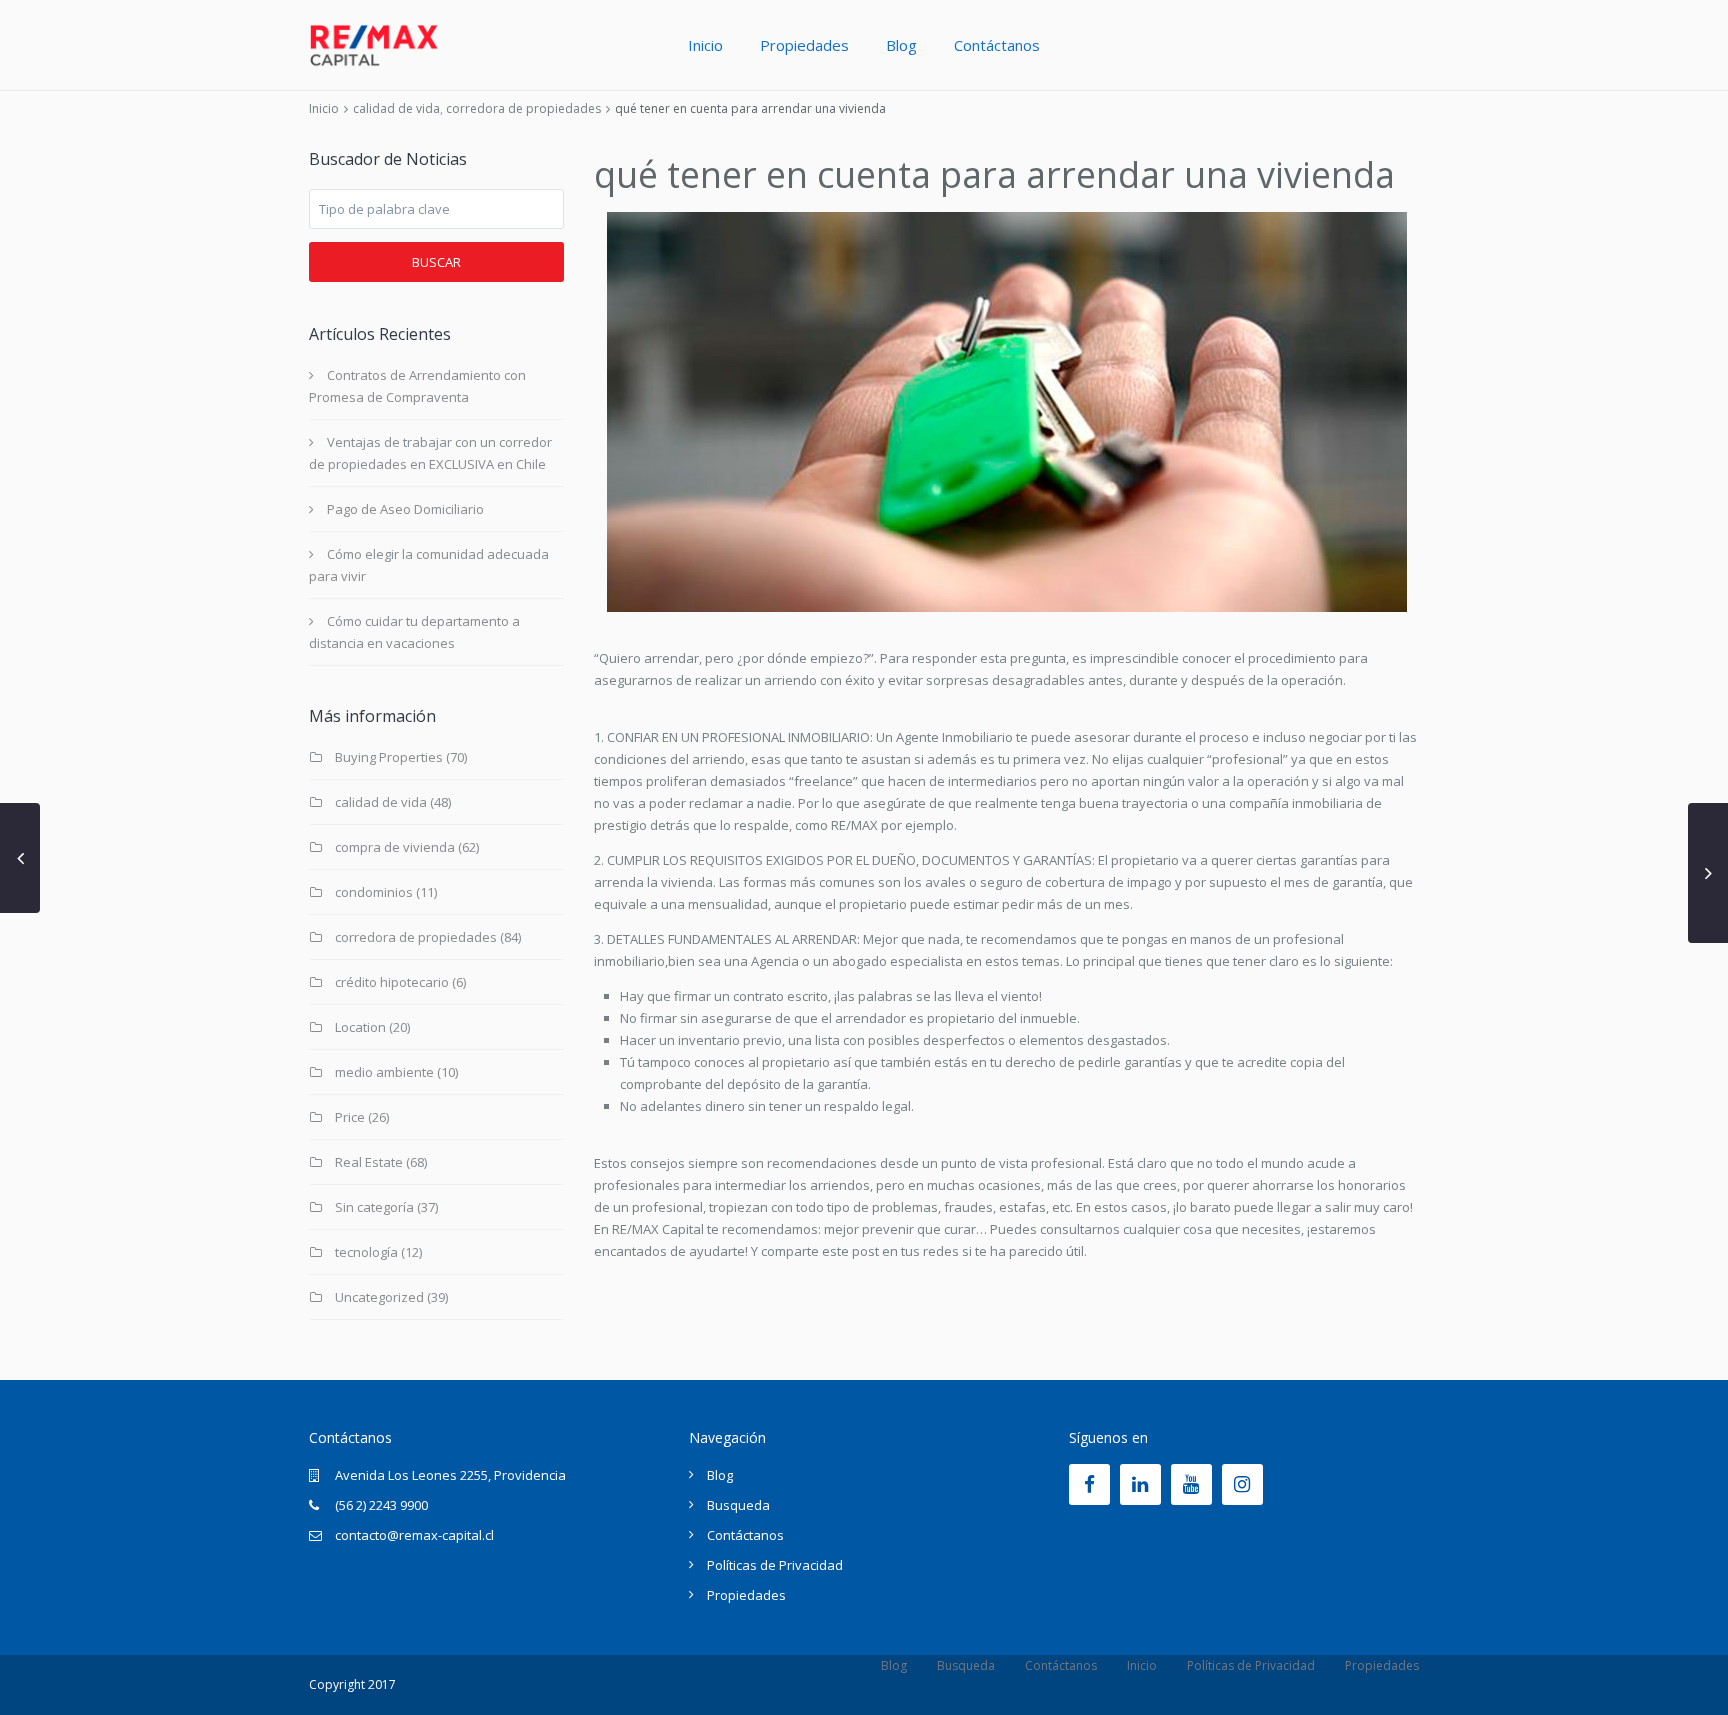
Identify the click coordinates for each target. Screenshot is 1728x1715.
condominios (374, 892)
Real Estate (369, 1162)
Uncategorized (379, 1297)
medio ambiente (384, 1072)
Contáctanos (997, 45)
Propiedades (804, 45)
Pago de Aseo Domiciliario (405, 509)
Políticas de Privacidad (775, 1565)
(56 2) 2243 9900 (381, 1505)
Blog (901, 45)
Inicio (705, 45)
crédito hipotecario (392, 982)
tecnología (366, 1252)
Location (360, 1027)
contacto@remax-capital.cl (414, 1535)
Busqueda (738, 1505)
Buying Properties (389, 757)
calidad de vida (396, 108)
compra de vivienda (395, 847)
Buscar (436, 262)
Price (350, 1117)
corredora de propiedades (523, 108)
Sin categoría (374, 1207)
